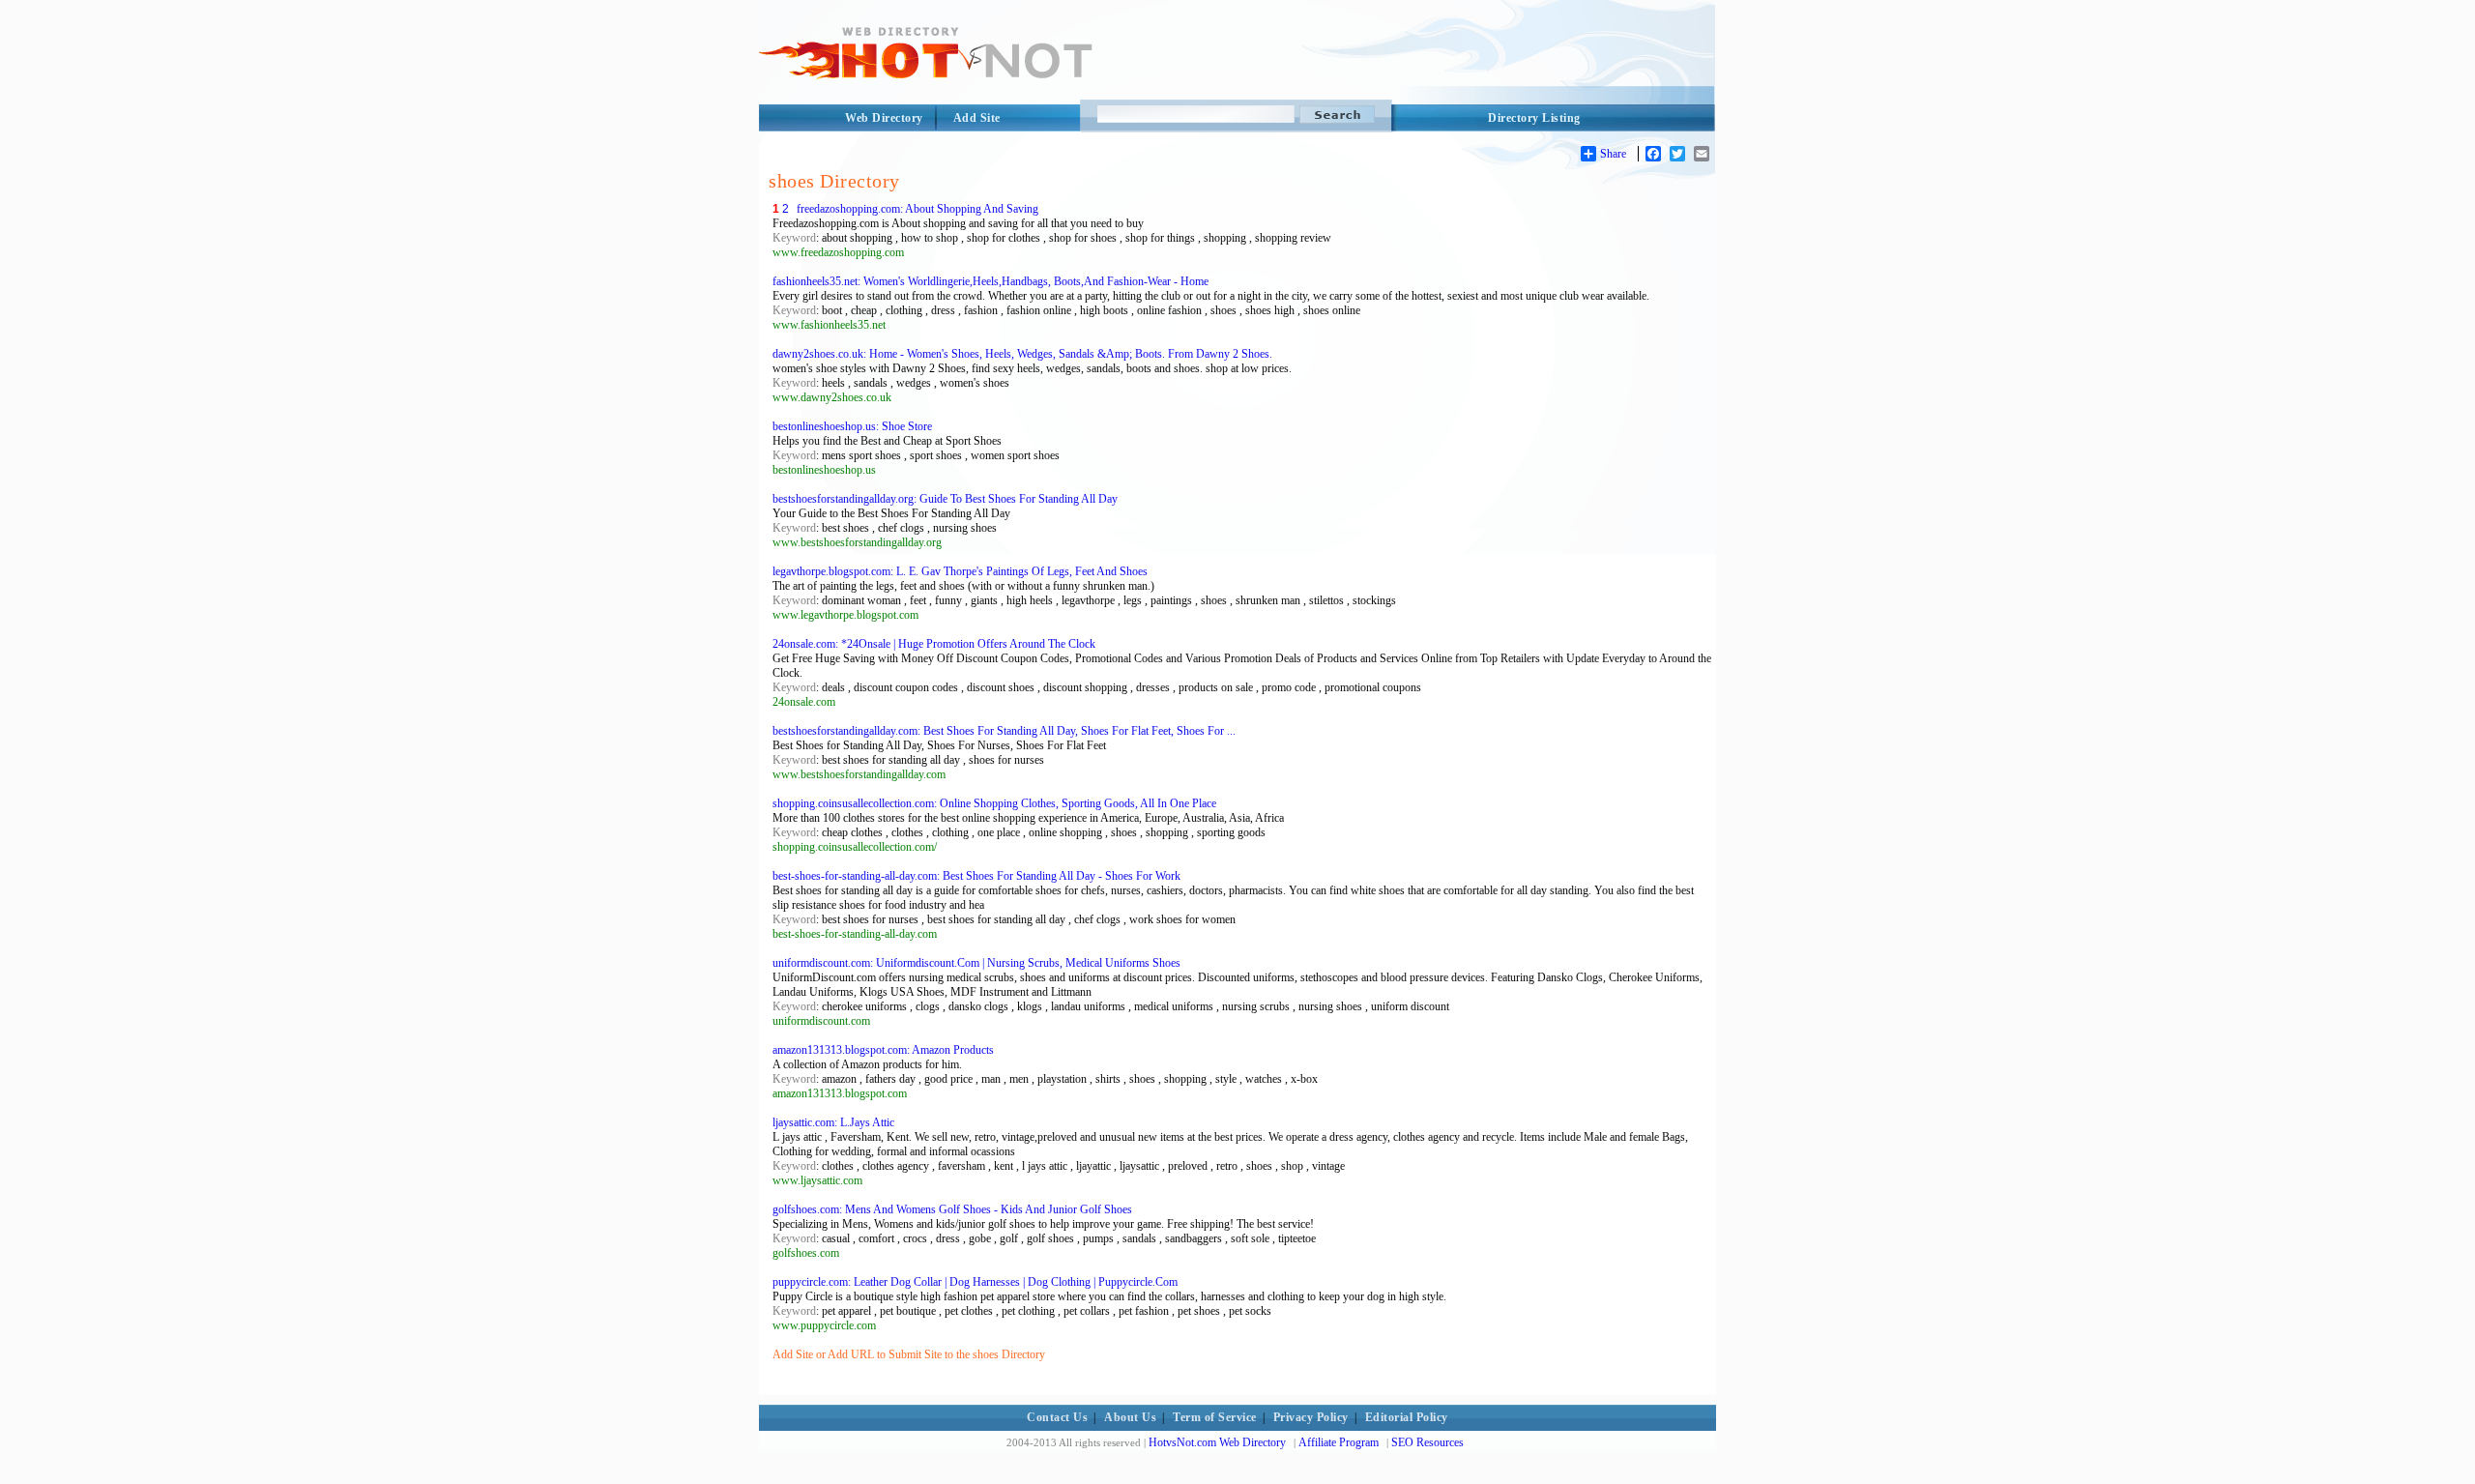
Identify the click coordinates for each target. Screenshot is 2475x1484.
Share (1613, 154)
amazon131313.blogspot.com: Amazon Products (883, 1050)
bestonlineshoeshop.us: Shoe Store (852, 426)
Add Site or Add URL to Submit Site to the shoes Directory (909, 1354)
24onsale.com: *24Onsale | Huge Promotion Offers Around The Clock (934, 644)
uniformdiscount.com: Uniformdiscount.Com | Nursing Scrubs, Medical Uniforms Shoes (976, 963)
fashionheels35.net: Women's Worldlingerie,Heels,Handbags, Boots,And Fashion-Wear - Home (990, 281)
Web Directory (884, 118)
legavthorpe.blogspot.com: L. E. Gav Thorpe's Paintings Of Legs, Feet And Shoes (960, 571)
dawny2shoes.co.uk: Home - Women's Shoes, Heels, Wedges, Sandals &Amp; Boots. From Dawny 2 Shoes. (1022, 354)
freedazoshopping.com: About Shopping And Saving (917, 209)
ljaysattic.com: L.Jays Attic (833, 1122)
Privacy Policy (1311, 1417)
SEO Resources (1427, 1442)
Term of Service (1215, 1417)
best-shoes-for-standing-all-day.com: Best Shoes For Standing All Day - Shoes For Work (976, 876)
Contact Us (1057, 1417)
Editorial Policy (1407, 1417)
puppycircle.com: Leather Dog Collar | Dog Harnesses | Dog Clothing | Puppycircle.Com (975, 1282)
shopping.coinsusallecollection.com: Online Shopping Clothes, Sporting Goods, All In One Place (994, 803)
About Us (1130, 1417)
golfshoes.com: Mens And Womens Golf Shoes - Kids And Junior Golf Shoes (952, 1209)
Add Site (977, 118)
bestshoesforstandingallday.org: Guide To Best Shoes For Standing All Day (945, 499)
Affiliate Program (1339, 1442)
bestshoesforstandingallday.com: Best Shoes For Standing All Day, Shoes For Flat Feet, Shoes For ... (1004, 731)
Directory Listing (1534, 118)
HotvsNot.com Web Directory (1217, 1442)
